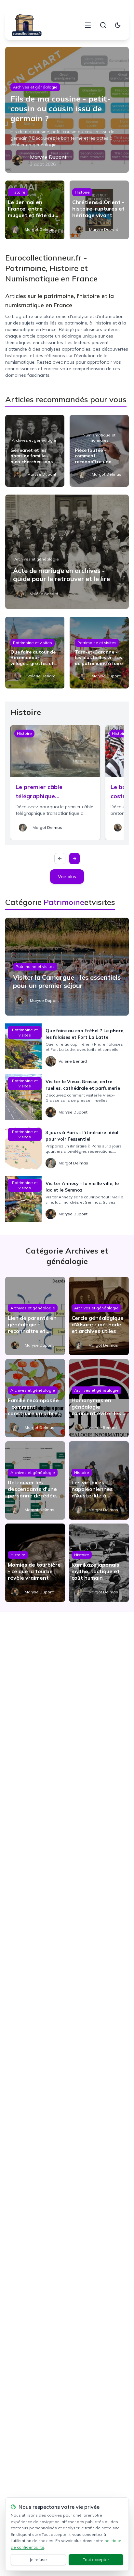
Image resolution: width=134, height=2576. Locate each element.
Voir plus (67, 877)
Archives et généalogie (35, 87)
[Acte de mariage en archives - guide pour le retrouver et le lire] (67, 552)
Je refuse (38, 2560)
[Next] (74, 859)
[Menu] (88, 25)
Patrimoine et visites (33, 643)
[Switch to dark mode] (118, 25)
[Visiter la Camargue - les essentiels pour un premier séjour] (67, 967)
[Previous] (60, 859)
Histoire (18, 192)
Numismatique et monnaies (99, 438)
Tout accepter (96, 2560)
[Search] (103, 25)
